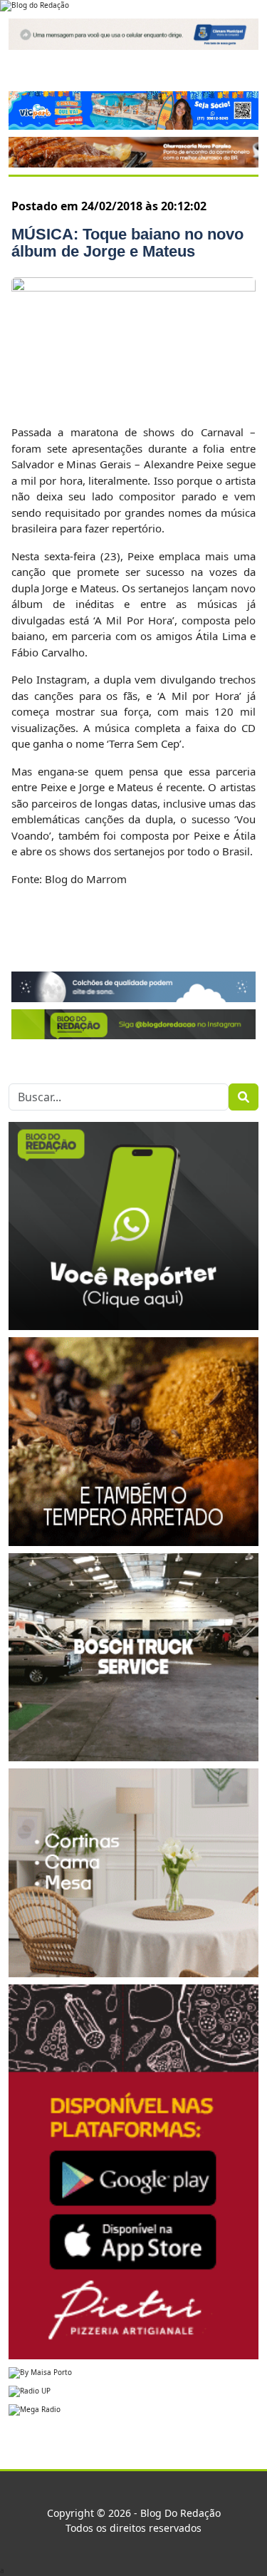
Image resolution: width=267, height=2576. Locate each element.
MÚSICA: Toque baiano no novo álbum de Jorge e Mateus (127, 243)
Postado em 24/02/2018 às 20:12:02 (109, 206)
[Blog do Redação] (35, 5)
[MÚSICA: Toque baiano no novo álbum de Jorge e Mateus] (133, 342)
